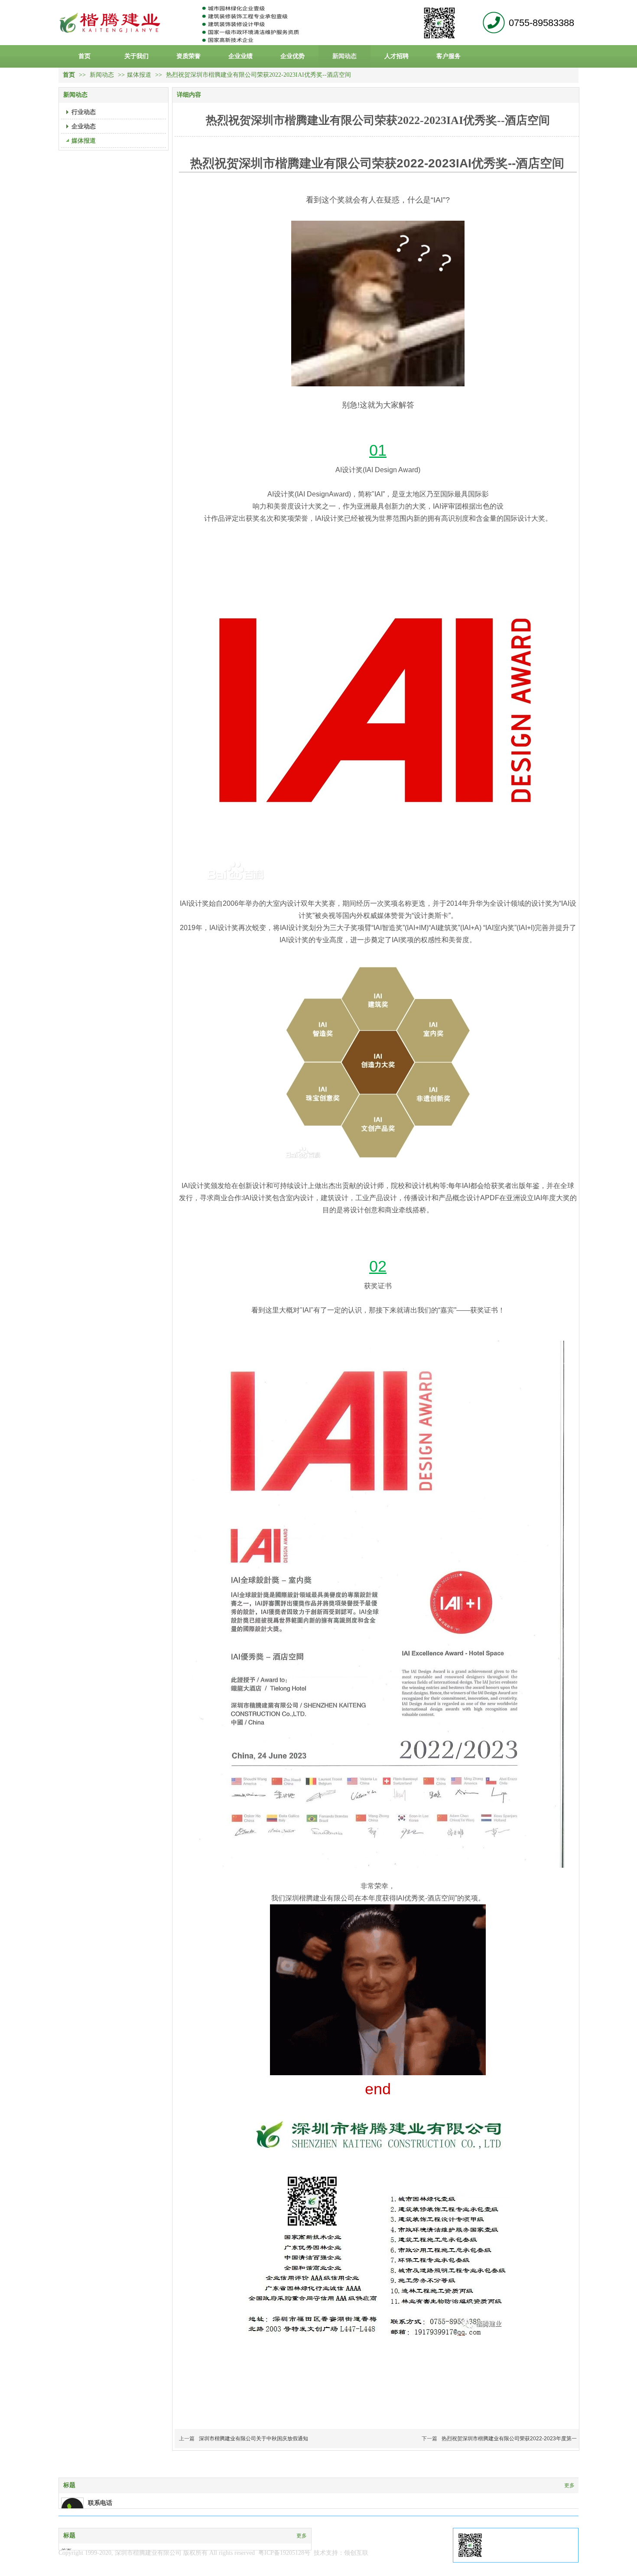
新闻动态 (103, 75)
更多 (569, 2485)
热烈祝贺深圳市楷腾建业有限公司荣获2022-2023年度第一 (509, 2439)
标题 (69, 2485)
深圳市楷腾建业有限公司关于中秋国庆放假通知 (253, 2439)
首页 (69, 75)
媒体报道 (139, 75)
